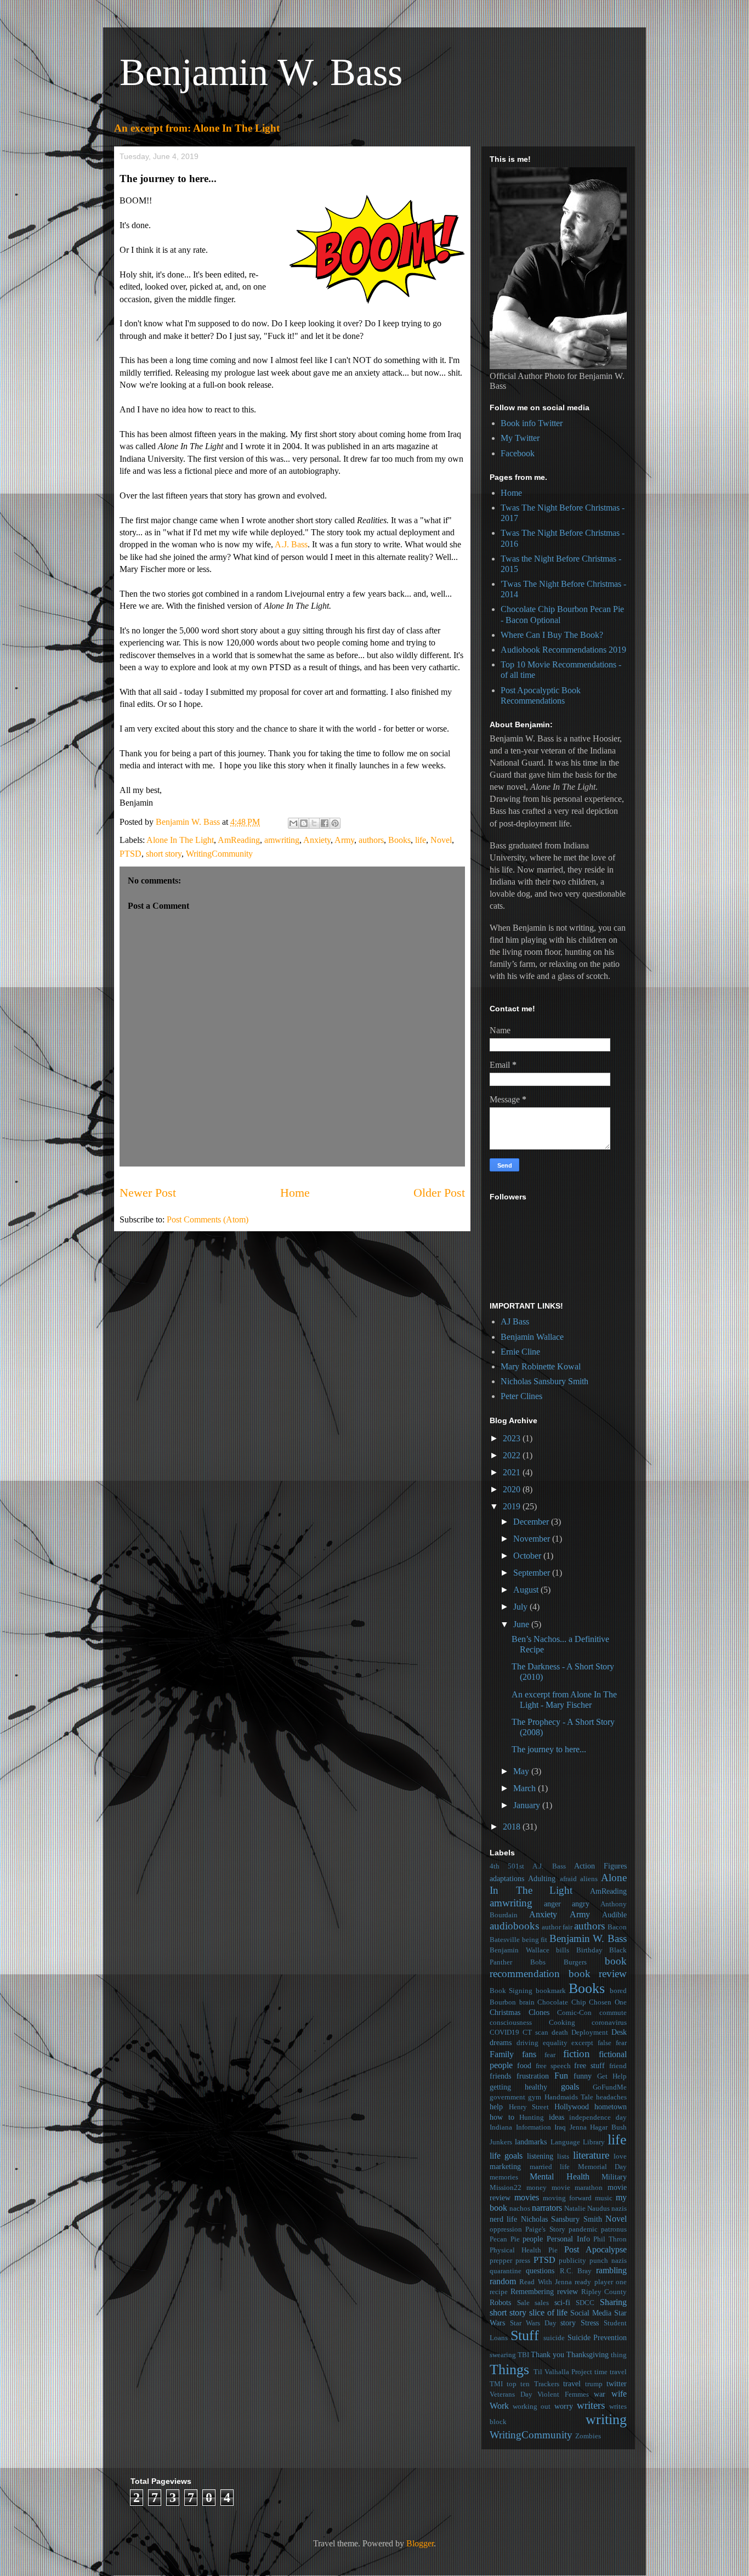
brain (527, 2002)
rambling (611, 2270)
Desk (619, 2032)
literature (591, 2155)
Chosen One (608, 2002)
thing (619, 2355)
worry (564, 2406)
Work (499, 2406)
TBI (523, 2355)
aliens (589, 1879)
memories (504, 2177)
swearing (503, 2355)
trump (594, 2384)
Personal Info (568, 2239)
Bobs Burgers (558, 1962)
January (528, 1805)
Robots (500, 2302)
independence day (598, 2118)
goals (570, 2087)
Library (594, 2142)
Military (614, 2177)
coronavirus (609, 2023)
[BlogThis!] (304, 823)
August (527, 1590)
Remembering (532, 2291)
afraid (568, 1879)
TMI (496, 2384)
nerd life (503, 2219)
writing (606, 2419)
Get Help (612, 2076)
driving (527, 2043)
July (521, 1607)
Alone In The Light (180, 840)
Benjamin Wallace (532, 1337)
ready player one (601, 2282)
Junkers (501, 2142)
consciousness (511, 2023)
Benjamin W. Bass (261, 72)
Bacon (617, 1927)
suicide (554, 2338)
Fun (561, 2076)
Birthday (589, 1950)
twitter (617, 2383)
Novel (441, 840)
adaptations (507, 1878)
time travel (611, 2372)
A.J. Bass (291, 544)
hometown (611, 2107)
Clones (539, 2012)
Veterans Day (511, 2394)
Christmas (505, 2012)
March (526, 1788)
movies (527, 2197)
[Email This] (293, 823)
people (533, 2239)
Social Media (591, 2313)
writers (591, 2405)
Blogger (420, 2543)
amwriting (282, 840)
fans (529, 2054)
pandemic (583, 2229)
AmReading (239, 840)
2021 (513, 1472)
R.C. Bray (576, 2271)
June (522, 1624)
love (620, 2156)
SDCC (585, 2303)
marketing (505, 2166)
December (532, 1522)
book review (598, 1974)
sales (542, 2303)
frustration (533, 2076)
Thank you (547, 2354)
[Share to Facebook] (325, 823)
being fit (535, 1940)
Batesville (505, 1940)
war (600, 2394)
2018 (513, 1827)
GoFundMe (610, 2087)
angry (581, 1904)
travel (572, 2383)
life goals (506, 2156)
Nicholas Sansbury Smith (544, 1381)
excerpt (582, 2043)
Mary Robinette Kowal (541, 1366)
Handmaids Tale (569, 2097)
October (528, 1556)
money (537, 2188)
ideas (557, 2117)
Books (399, 840)
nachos (520, 2209)
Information (534, 2127)
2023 (513, 1438)
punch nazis (608, 2261)
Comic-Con (574, 2013)
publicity (572, 2261)
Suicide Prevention (597, 2337)
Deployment (590, 2033)
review (568, 2291)
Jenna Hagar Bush (598, 2127)
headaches (611, 2097)
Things (509, 2370)
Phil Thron (610, 2239)
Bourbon (503, 2002)
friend (618, 2066)
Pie (553, 2250)
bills (563, 1950)
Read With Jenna (546, 2282)
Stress (590, 2323)
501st (516, 1866)
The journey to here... (549, 1749)
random (503, 2281)
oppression (506, 2229)
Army (344, 840)
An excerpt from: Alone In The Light (197, 128)
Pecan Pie (505, 2239)
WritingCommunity (219, 854)
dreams (501, 2042)
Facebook (518, 453)
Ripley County (604, 2292)
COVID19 (504, 2033)
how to (502, 2117)
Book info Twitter (532, 423)
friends (500, 2076)
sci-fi (562, 2302)
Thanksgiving (588, 2354)
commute (613, 2013)
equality (555, 2043)
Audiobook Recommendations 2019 (563, 650)
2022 (513, 1455)
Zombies (588, 2436)
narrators (547, 2208)
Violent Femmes (563, 2394)
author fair (557, 1927)
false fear (612, 2043)
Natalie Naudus (587, 2209)
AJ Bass (515, 1321)
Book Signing (511, 1991)
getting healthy (518, 2087)
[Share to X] (314, 823)
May (522, 1771)
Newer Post (148, 1193)
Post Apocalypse (595, 2249)
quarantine (506, 2271)
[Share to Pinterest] (335, 823)
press (523, 2261)
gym (535, 2097)
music (604, 2198)
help (496, 2107)
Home (295, 1193)
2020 (513, 1489)
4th (495, 1866)
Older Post (439, 1193)
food (524, 2065)
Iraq (560, 2127)
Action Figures (600, 1866)
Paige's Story (545, 2229)
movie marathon (577, 2188)
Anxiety (317, 840)
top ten (518, 2384)
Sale (523, 2303)
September (533, 1573)
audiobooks (514, 1926)
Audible (614, 1915)
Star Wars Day (533, 2323)
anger (552, 1904)
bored (618, 1991)
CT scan (535, 2033)
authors (371, 840)
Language (565, 2142)
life (421, 840)
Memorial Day (603, 2167)
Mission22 (506, 2188)
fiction (577, 2054)
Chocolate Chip (562, 2002)
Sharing (613, 2302)
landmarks (531, 2142)
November (533, 1539)
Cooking (562, 2023)
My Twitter (520, 438)
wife (619, 2394)
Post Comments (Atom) (208, 1219)
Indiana (501, 2127)
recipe (499, 2292)
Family (502, 2054)
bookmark (551, 1991)
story (568, 2323)
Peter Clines (521, 1396)
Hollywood (572, 2107)
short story (164, 854)
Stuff (525, 2336)
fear (550, 2055)
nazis (619, 2209)
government (507, 2097)
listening (540, 2156)
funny (583, 2076)
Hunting (532, 2118)
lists (563, 2156)
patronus (614, 2229)
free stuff (589, 2065)
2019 (513, 1506)
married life (550, 2167)
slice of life (549, 2312)
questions (540, 2271)
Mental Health (559, 2176)
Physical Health (515, 2250)
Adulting (542, 1878)
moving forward (567, 2198)
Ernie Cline (520, 1352)
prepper (501, 2261)
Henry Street (529, 2107)
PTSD (130, 854)
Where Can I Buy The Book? (552, 635)
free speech (553, 2066)
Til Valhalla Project (563, 2372)
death (560, 2033)
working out (532, 2407)
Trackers (547, 2384)
